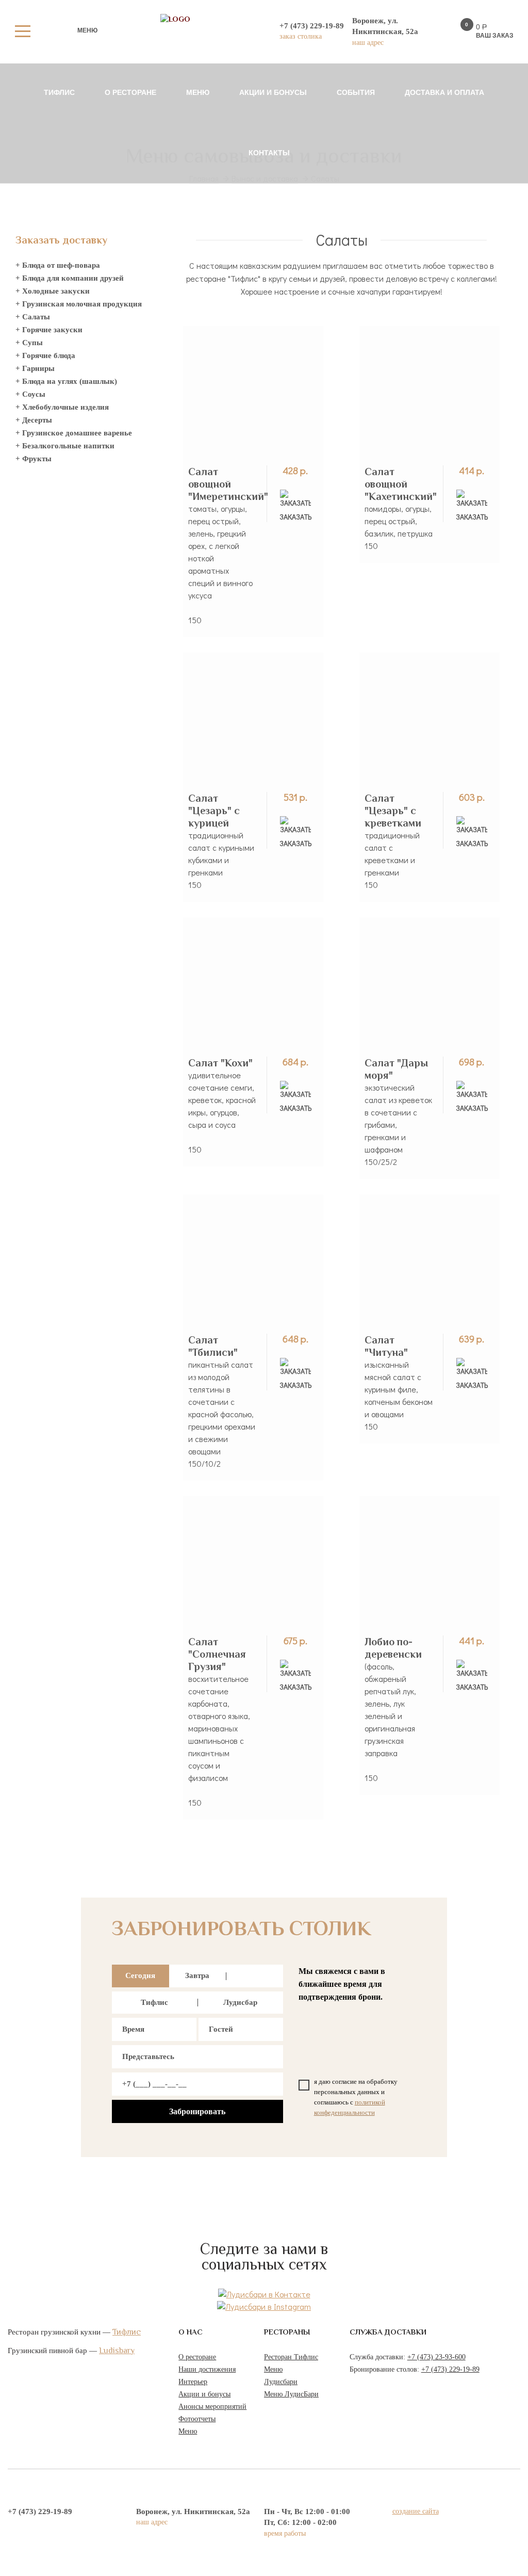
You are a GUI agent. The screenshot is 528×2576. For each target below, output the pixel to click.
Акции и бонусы (273, 92)
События (356, 92)
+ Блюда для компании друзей (70, 278)
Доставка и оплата (444, 92)
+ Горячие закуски (49, 330)
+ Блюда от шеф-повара (58, 265)
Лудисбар (240, 2002)
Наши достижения (207, 2369)
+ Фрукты (34, 459)
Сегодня (140, 1975)
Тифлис (59, 92)
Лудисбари (281, 2382)
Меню (198, 92)
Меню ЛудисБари (291, 2394)
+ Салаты (33, 317)
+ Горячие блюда (45, 355)
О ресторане (130, 92)
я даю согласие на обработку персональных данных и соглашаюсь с (356, 2097)
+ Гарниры (35, 368)
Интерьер (193, 2382)
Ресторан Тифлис (291, 2357)
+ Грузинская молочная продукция (79, 304)
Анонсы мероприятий (212, 2407)
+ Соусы (30, 394)
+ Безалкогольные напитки (65, 446)
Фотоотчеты (197, 2419)
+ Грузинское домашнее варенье (74, 433)
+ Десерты (34, 420)
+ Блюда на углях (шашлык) (66, 381)
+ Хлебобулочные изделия (62, 407)
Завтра (197, 1975)
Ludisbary (117, 2351)
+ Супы (29, 343)
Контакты (269, 153)
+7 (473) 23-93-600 (436, 2357)
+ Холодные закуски (53, 291)
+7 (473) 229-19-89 (450, 2369)
